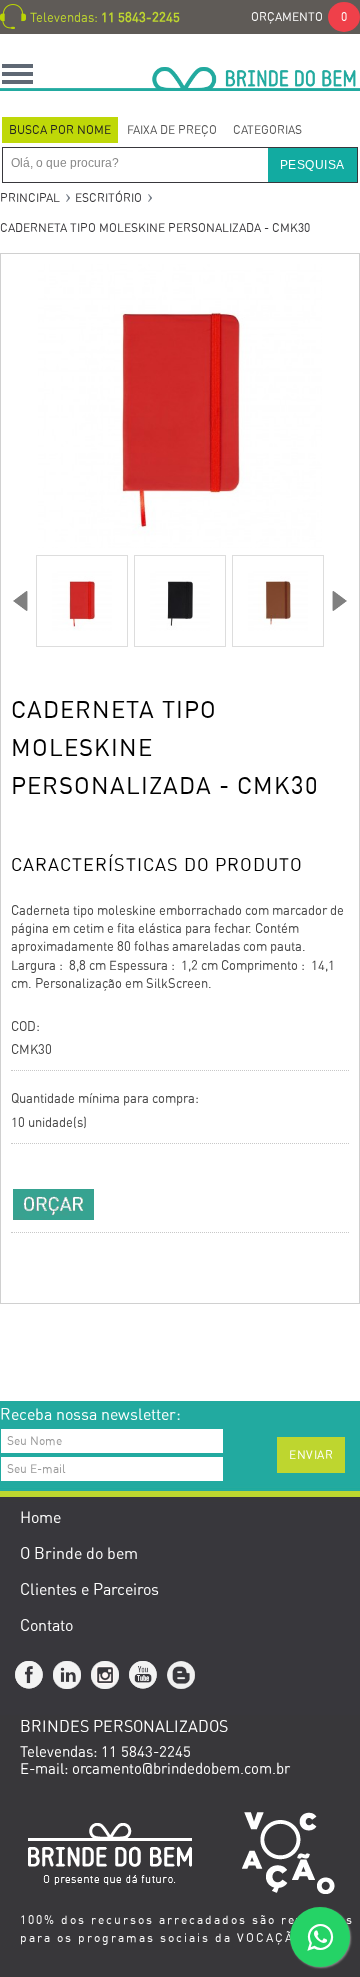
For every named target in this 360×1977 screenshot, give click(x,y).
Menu (17, 73)
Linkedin (68, 1676)
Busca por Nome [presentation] (60, 130)
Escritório (108, 198)
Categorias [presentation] (267, 130)
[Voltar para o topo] (1, 1371)
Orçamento (299, 17)
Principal (30, 198)
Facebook (30, 1676)
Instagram (106, 1676)
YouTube (144, 1676)
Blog (182, 1676)
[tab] (60, 130)
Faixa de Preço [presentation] (172, 130)
